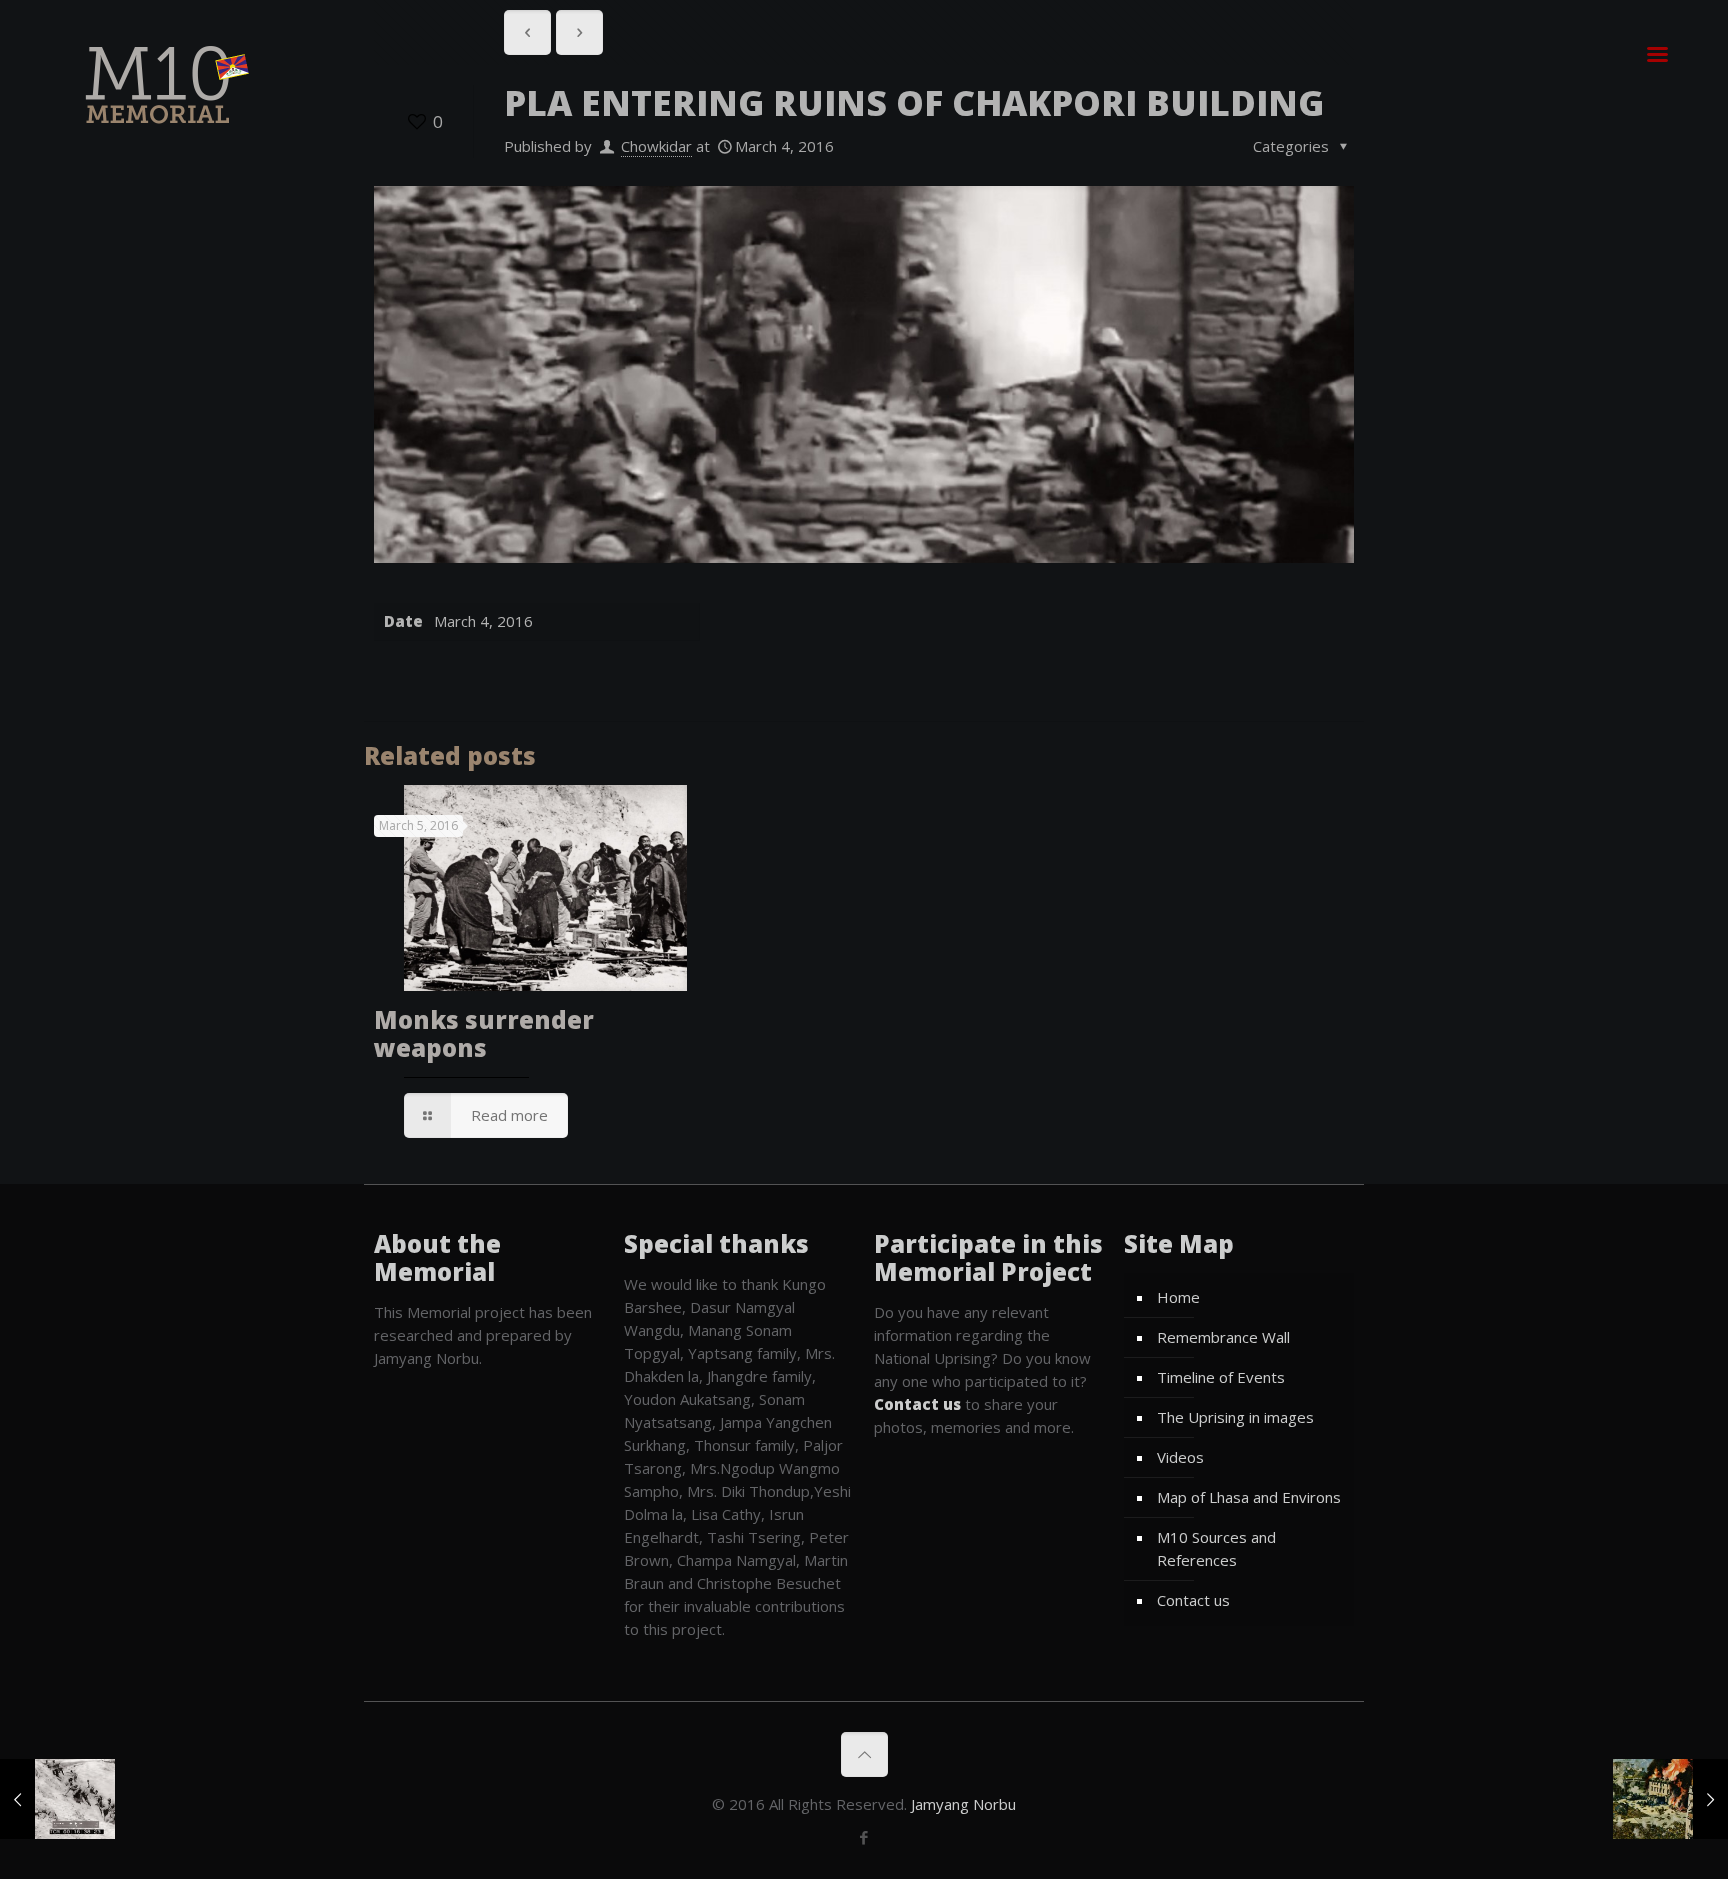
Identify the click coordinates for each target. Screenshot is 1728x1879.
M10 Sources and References (1216, 1548)
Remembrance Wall (1223, 1337)
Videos (1180, 1457)
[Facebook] (864, 1837)
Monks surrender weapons (484, 1033)
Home (1178, 1297)
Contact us (1193, 1600)
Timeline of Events (1221, 1377)
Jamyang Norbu (963, 1804)
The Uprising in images (1235, 1417)
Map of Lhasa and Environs (1249, 1497)
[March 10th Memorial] (162, 84)
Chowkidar (656, 146)
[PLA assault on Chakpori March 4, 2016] (57, 1799)
